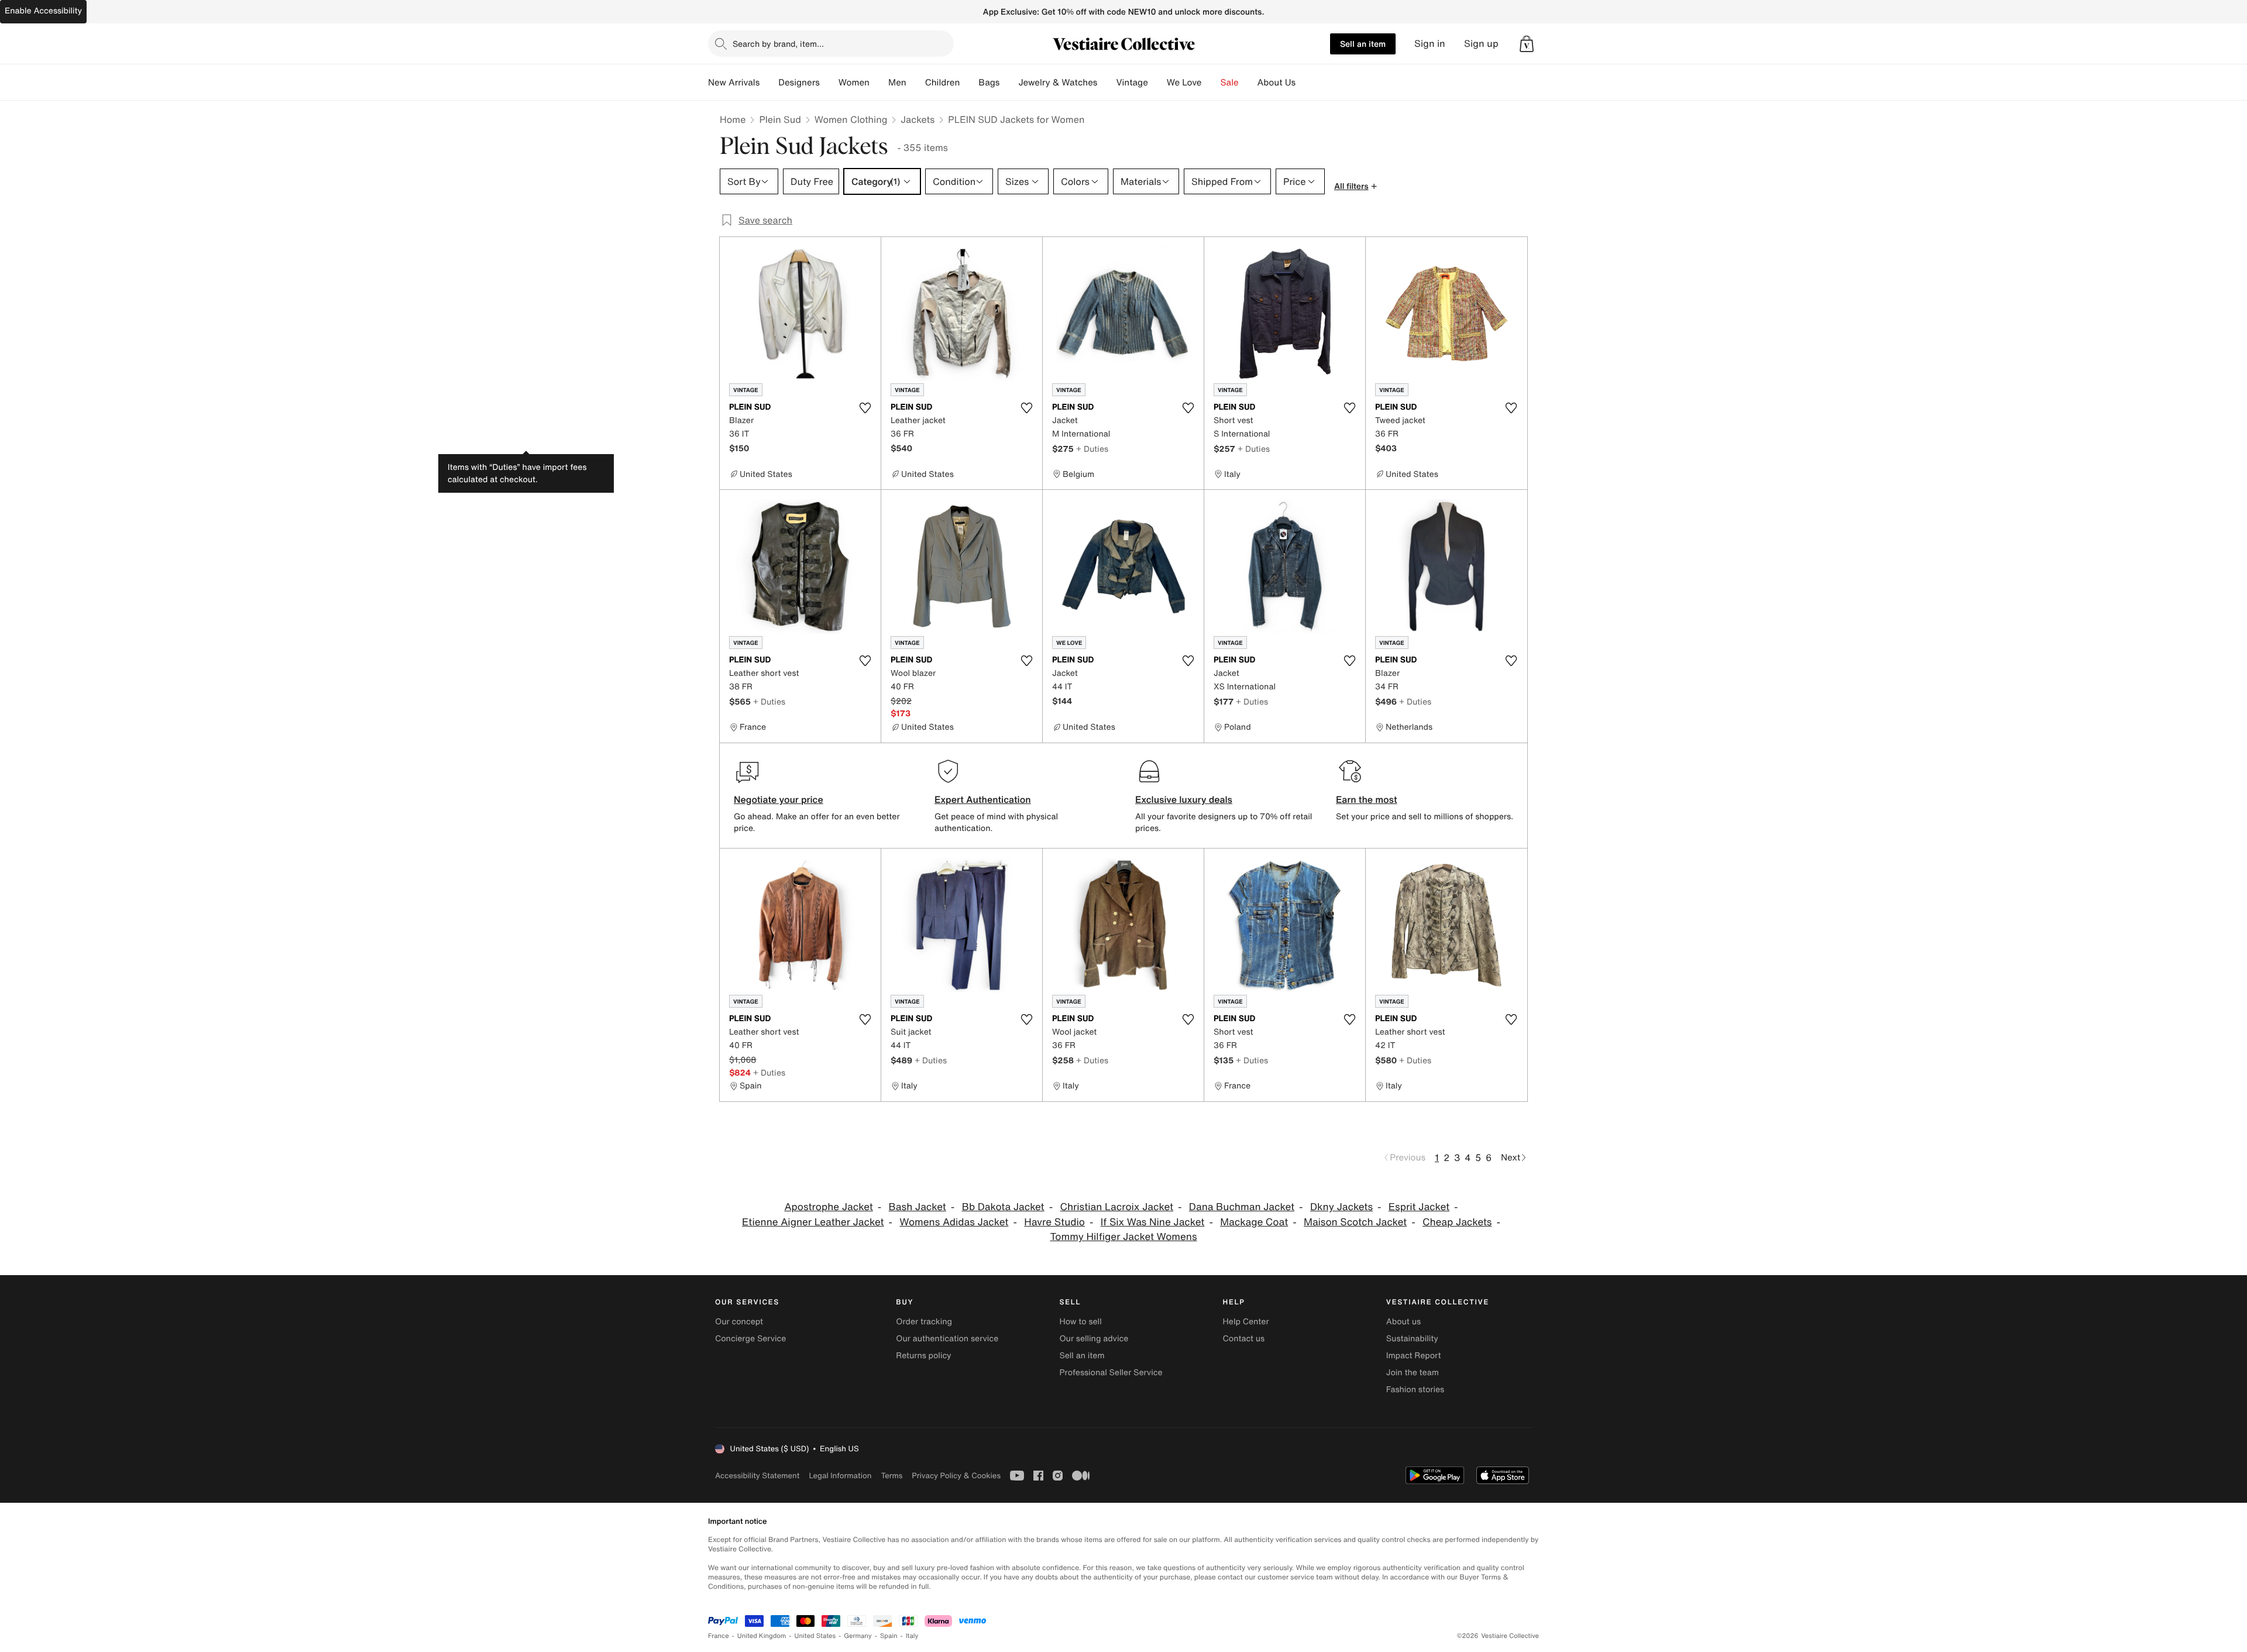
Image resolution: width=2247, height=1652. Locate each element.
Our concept (739, 1322)
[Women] (879, 83)
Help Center (1246, 1322)
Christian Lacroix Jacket (1117, 1207)
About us (1403, 1322)
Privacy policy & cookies (956, 1476)
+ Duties (1092, 449)
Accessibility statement (757, 1476)
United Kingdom (762, 1636)
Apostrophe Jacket (828, 1207)
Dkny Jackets (1341, 1207)
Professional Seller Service (1111, 1373)
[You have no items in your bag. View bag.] (1527, 44)
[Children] (969, 83)
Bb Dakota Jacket (1003, 1207)
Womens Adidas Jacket (954, 1222)
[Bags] (1009, 83)
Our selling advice (1094, 1339)
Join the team (1413, 1373)
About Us (1277, 83)
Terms (891, 1476)
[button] (1527, 44)
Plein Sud (780, 119)
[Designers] (829, 83)
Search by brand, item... (778, 44)
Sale (1230, 83)
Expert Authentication (983, 799)
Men (897, 83)
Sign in (1430, 44)
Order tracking (924, 1322)
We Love (1184, 83)
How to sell (1080, 1322)
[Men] (916, 83)
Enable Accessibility (43, 11)
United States (815, 1636)
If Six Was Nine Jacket (1153, 1222)
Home (733, 119)
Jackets (918, 119)
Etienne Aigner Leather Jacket (813, 1222)
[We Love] (1211, 83)
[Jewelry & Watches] (1107, 83)
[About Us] (1305, 83)
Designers (799, 83)
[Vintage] (1157, 83)
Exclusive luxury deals (1184, 799)
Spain (889, 1636)
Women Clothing (851, 119)
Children (943, 83)
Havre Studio (1054, 1222)
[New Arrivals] (769, 83)
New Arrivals (734, 83)
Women (854, 83)
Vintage (1132, 83)
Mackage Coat (1254, 1222)
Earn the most (1367, 799)
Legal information (840, 1476)
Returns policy (923, 1356)
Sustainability (1412, 1339)
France (719, 1636)
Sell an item (1363, 44)
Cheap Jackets (1457, 1222)
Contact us (1244, 1339)
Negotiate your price (779, 799)
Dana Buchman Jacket (1242, 1207)
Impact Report (1414, 1356)
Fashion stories (1415, 1390)
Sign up (1481, 44)
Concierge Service (750, 1339)
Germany (858, 1636)
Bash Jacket (918, 1207)
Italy (912, 1636)
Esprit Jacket (1419, 1207)
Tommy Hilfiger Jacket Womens (1123, 1237)
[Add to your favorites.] (865, 408)
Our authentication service (947, 1339)
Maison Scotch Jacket (1355, 1222)
